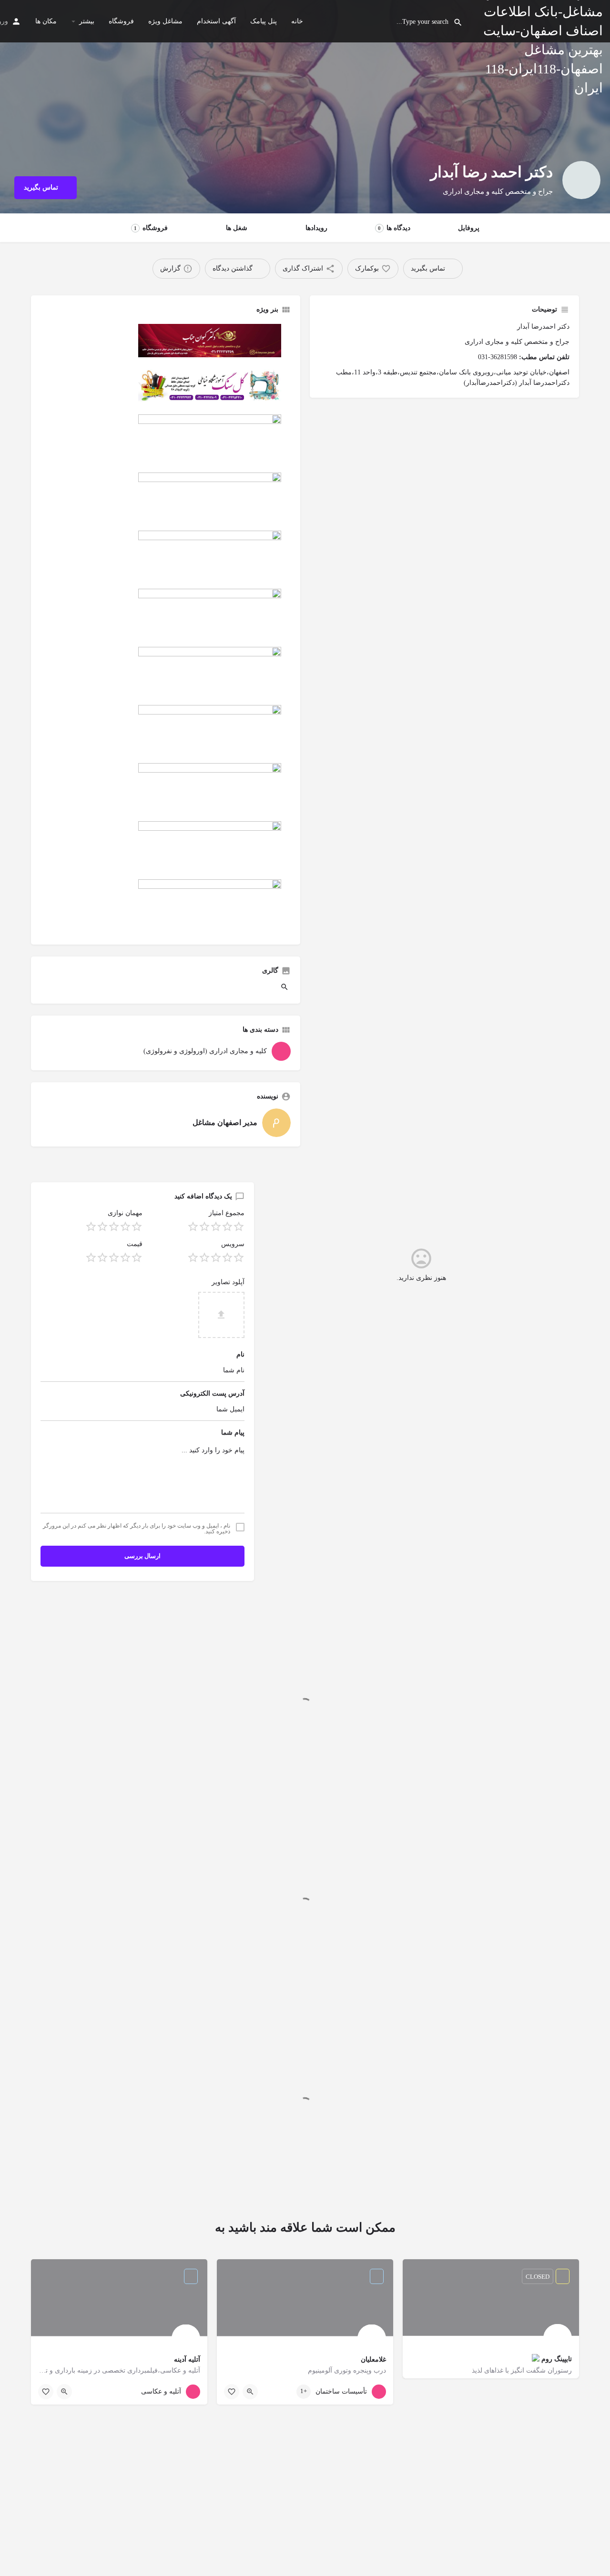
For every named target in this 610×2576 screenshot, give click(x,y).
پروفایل (469, 228)
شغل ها (237, 228)
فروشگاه (121, 21)
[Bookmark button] (232, 2392)
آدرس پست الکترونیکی (212, 1394)
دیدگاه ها (394, 228)
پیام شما (233, 1433)
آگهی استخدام (216, 21)
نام (240, 1354)
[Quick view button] (250, 2392)
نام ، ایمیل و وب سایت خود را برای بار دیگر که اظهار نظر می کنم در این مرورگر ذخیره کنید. (137, 1529)
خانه (297, 21)
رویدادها (316, 228)
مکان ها (46, 21)
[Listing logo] (581, 180)
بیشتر (87, 21)
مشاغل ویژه (165, 21)
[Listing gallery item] (285, 989)
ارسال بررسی (142, 1556)
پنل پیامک (264, 21)
